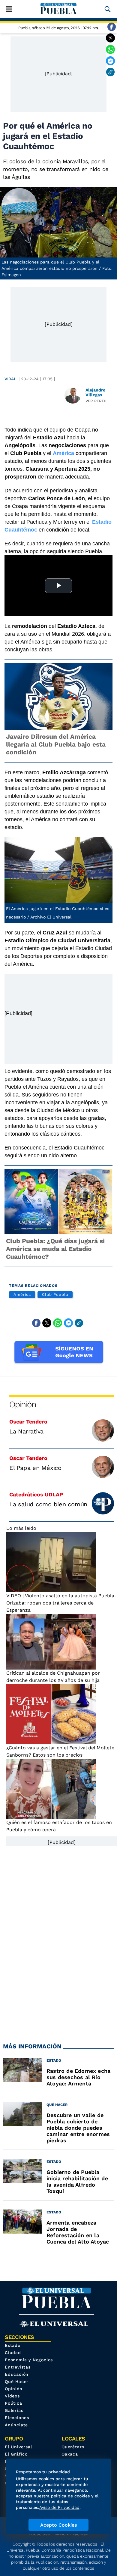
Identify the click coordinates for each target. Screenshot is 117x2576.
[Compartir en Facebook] (112, 27)
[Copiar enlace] (110, 72)
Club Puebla (55, 1294)
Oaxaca (70, 2454)
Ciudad (13, 2353)
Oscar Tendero (28, 1422)
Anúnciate (16, 2425)
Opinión (23, 1404)
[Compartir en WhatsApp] (110, 49)
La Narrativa (26, 1431)
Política (13, 2403)
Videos (12, 2396)
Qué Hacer (17, 2381)
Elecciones (17, 2418)
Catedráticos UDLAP (36, 1494)
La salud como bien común (48, 1504)
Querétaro (73, 2447)
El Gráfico (16, 2454)
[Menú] (9, 9)
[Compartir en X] (110, 38)
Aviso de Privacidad (59, 2507)
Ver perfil (97, 401)
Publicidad (39, 2534)
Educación (17, 2374)
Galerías (14, 2410)
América (22, 1294)
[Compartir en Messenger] (110, 61)
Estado (13, 2345)
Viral (10, 379)
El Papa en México (35, 1468)
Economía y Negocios (29, 2360)
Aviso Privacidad (72, 2534)
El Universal (18, 2447)
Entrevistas (18, 2367)
